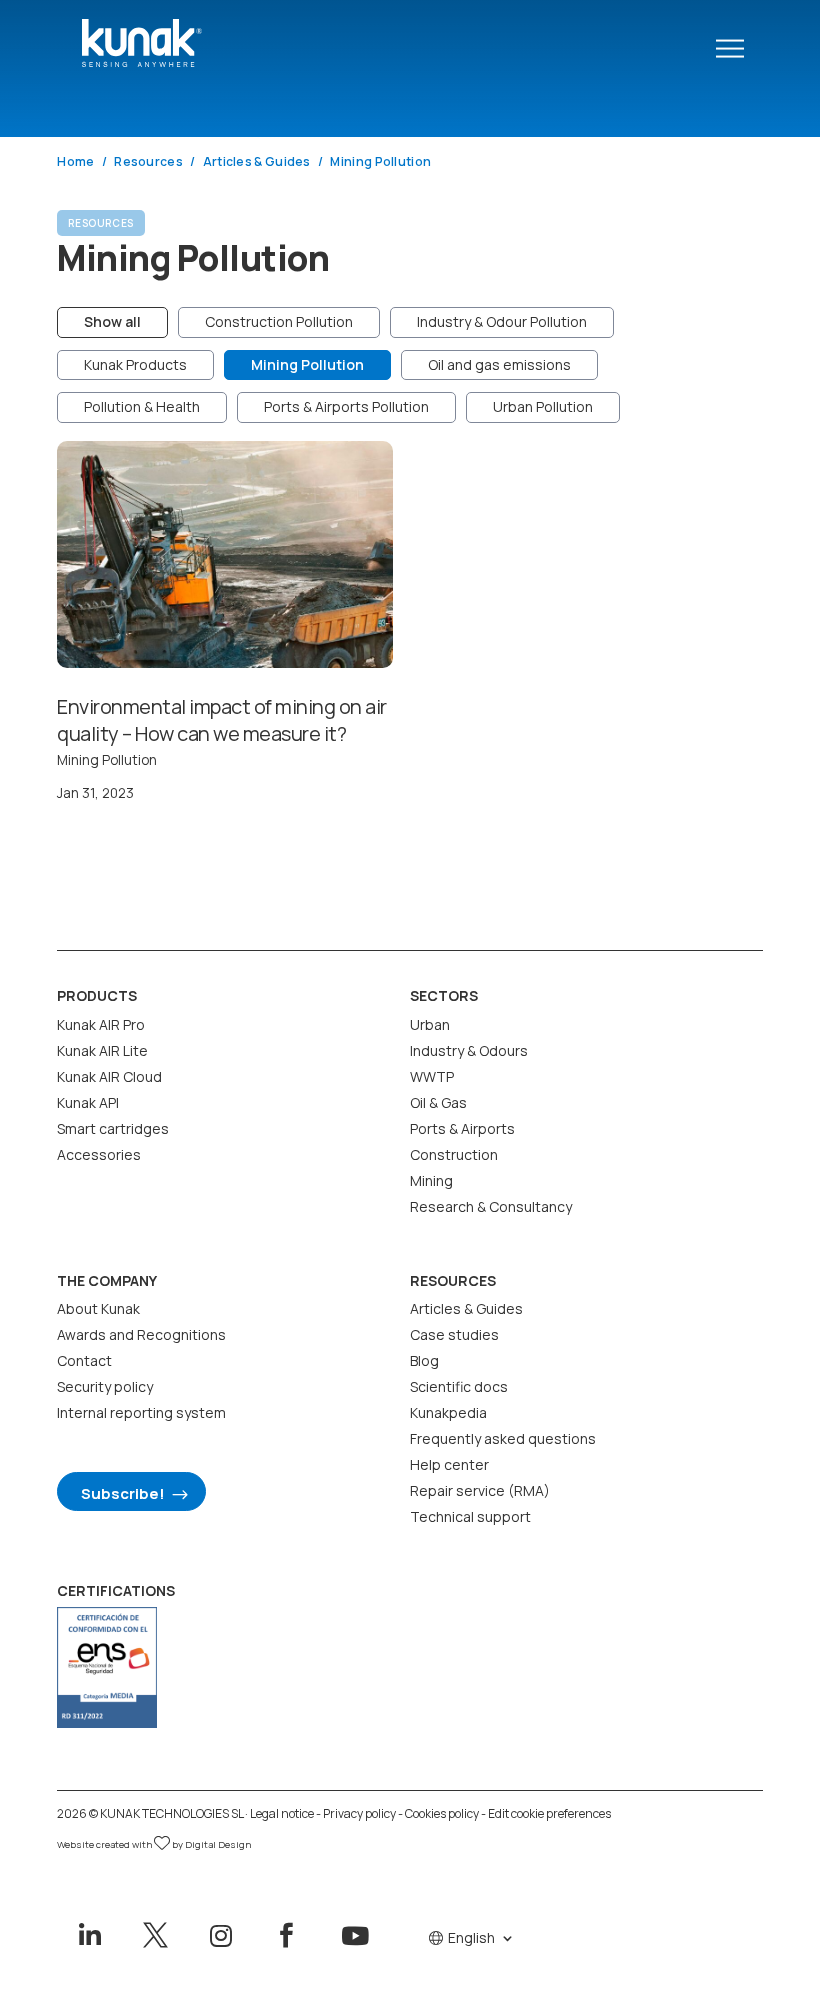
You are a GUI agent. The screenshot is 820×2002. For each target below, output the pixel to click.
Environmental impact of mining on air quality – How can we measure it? (222, 720)
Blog (424, 1360)
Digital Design (218, 1844)
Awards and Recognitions (141, 1334)
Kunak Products (135, 364)
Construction (454, 1154)
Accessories (99, 1154)
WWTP (432, 1076)
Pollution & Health (142, 406)
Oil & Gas (438, 1102)
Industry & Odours (469, 1050)
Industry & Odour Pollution (502, 321)
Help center (449, 1464)
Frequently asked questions (503, 1438)
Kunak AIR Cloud (109, 1076)
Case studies (454, 1334)
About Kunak (98, 1308)
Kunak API (88, 1102)
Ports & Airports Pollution (346, 406)
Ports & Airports (462, 1128)
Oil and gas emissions (499, 364)
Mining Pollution (307, 364)
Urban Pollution (543, 406)
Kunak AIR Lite (102, 1050)
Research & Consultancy (491, 1206)
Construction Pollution (279, 321)
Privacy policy (359, 1813)
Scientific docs (459, 1386)
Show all (112, 321)
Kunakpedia (448, 1412)
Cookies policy (442, 1813)
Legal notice (282, 1813)
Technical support (470, 1516)
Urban (430, 1024)
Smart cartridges (113, 1128)
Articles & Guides (466, 1308)
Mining (431, 1180)
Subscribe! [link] (123, 1493)
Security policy (105, 1386)
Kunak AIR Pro (101, 1024)
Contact (84, 1360)
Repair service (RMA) (480, 1490)
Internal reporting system (141, 1412)
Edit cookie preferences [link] (549, 1813)
